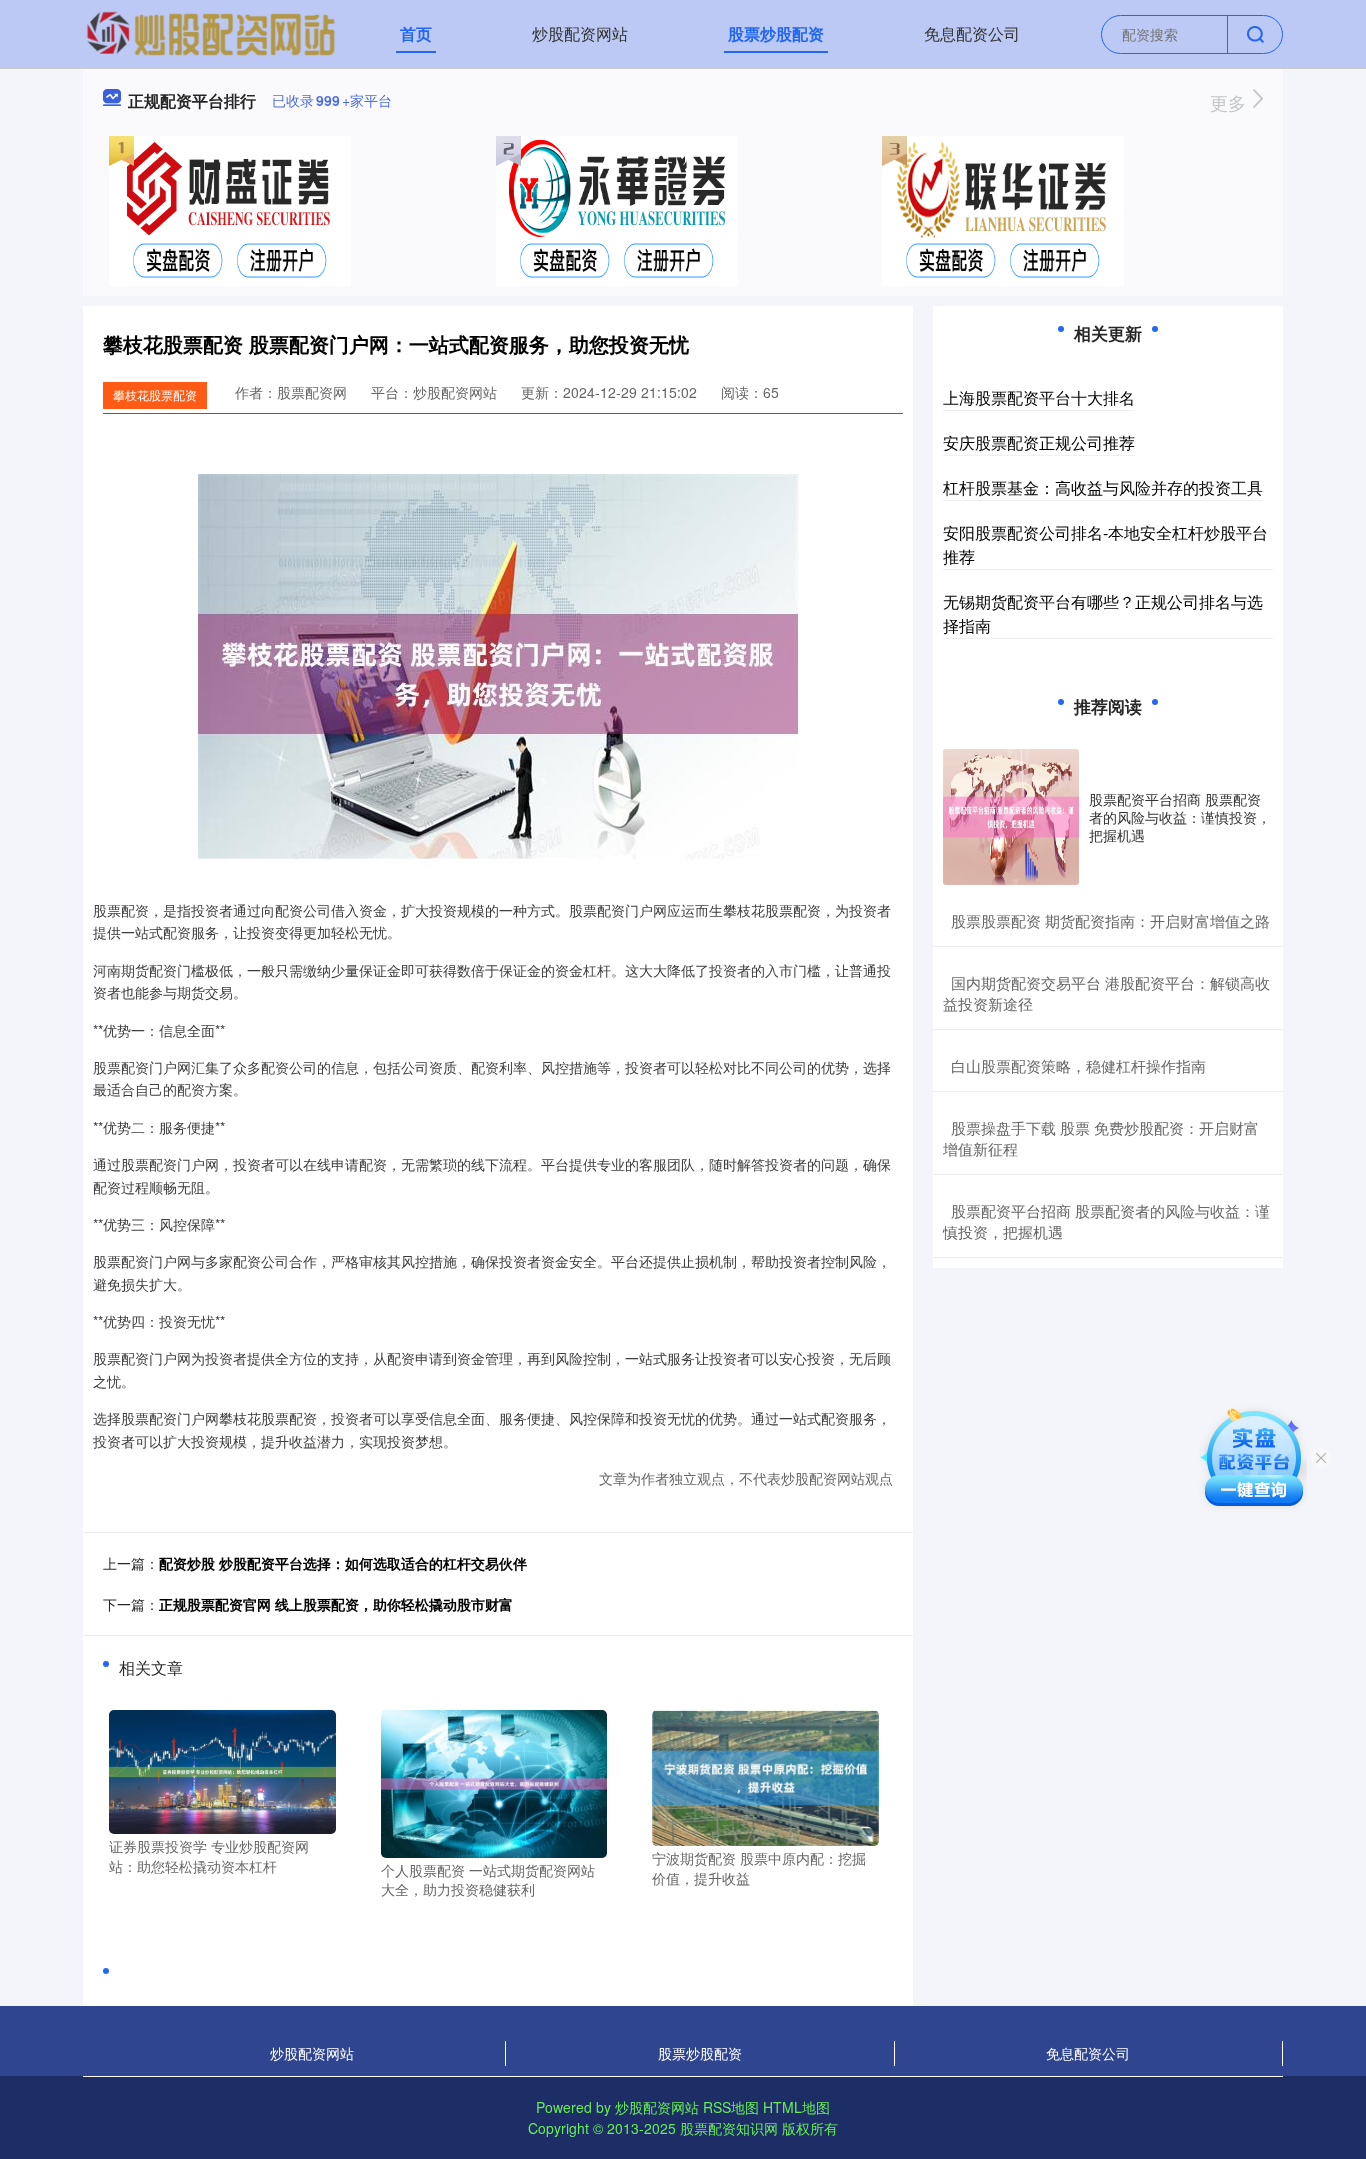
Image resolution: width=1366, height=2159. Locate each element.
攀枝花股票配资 (155, 394)
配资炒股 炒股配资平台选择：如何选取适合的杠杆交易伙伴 (343, 1563)
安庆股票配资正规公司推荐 (1039, 442)
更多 (1230, 102)
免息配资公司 (972, 33)
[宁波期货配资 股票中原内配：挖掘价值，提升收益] (765, 1776)
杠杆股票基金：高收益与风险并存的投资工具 (1103, 487)
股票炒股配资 (776, 33)
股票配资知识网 (729, 2128)
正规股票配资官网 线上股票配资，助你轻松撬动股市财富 (336, 1604)
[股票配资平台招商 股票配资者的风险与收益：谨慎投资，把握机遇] (1011, 817)
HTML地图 (796, 2107)
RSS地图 (731, 2107)
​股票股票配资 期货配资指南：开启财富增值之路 (1110, 920)
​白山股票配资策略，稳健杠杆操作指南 (1078, 1065)
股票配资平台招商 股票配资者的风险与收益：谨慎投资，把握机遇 (1180, 817)
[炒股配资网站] (211, 32)
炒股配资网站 (580, 33)
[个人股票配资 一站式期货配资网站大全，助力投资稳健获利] (494, 1782)
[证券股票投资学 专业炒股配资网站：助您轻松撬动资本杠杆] (222, 1770)
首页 (416, 33)
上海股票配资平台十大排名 (1039, 397)
